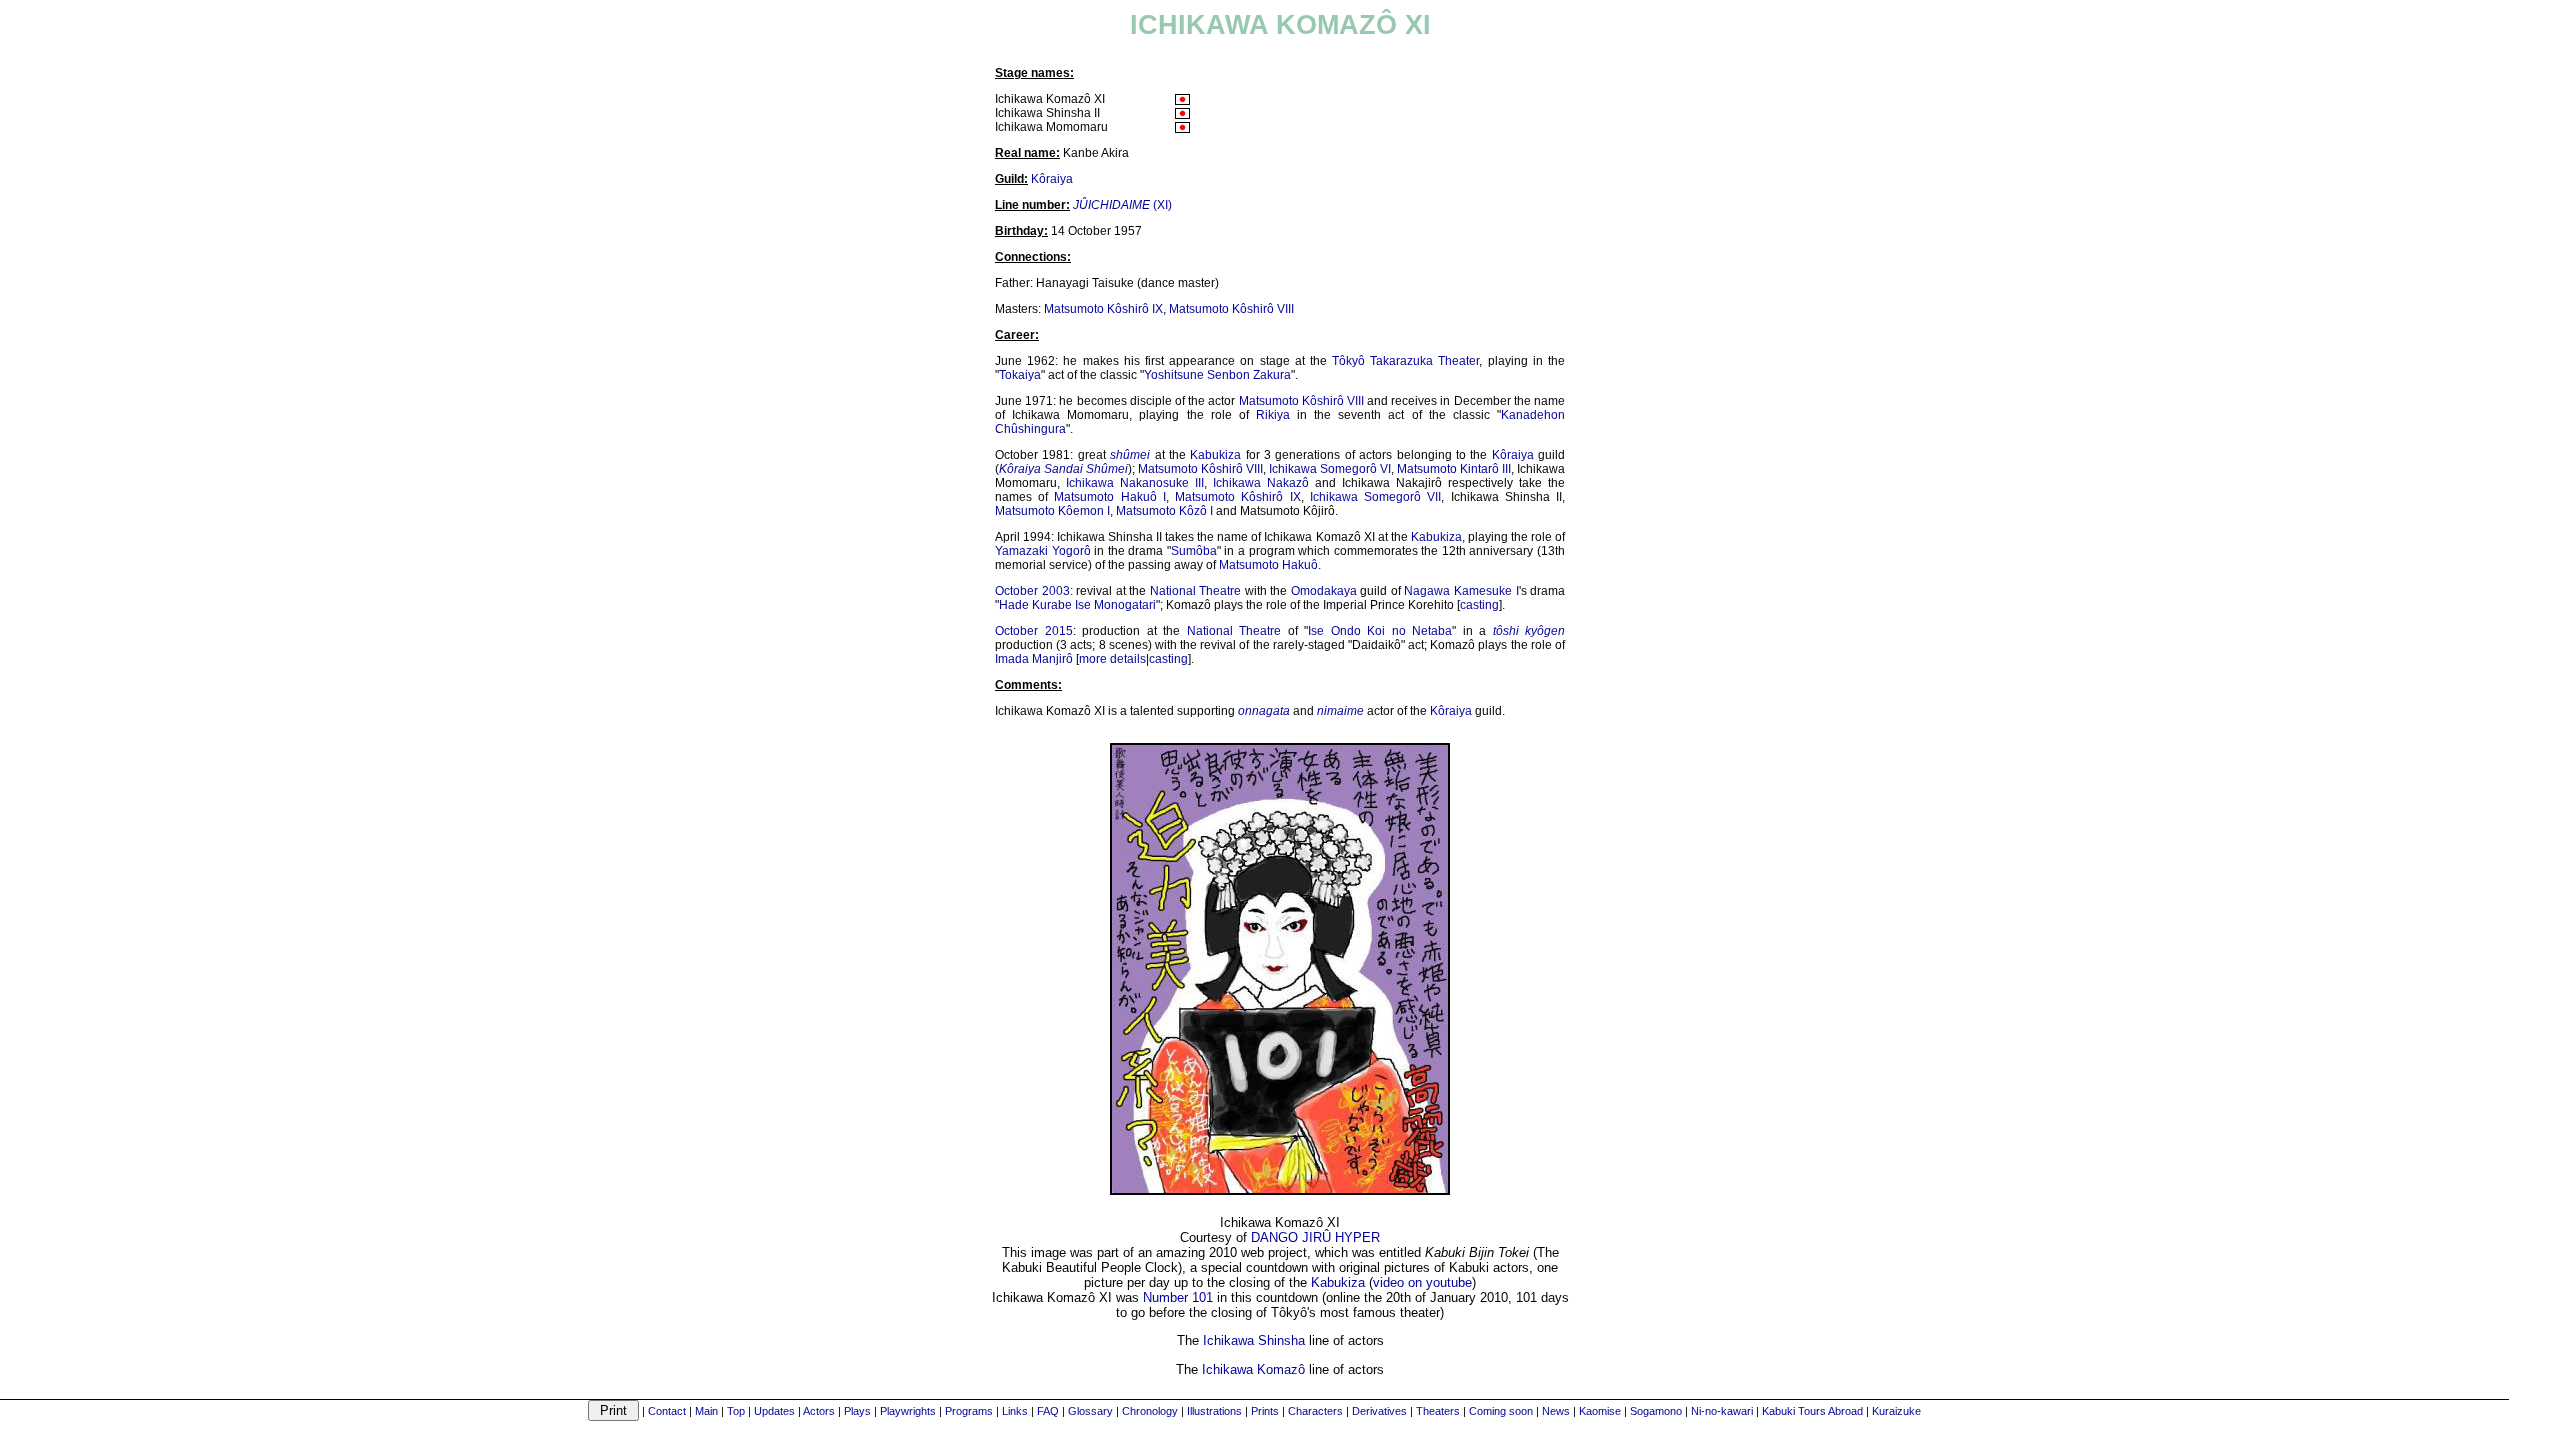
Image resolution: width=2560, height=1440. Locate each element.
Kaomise (1600, 1411)
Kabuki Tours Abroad (1812, 1411)
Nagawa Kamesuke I (1461, 591)
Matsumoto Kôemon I (1052, 511)
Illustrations (1214, 1411)
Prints (1265, 1411)
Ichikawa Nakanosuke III (1135, 483)
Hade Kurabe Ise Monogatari (1077, 605)
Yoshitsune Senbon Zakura (1217, 375)
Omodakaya (1324, 591)
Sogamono (1656, 1411)
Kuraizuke (1896, 1411)
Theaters (1438, 1411)
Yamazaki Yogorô (1043, 551)
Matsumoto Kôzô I (1164, 511)
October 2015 (1034, 631)
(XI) (1122, 205)
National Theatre (1196, 591)
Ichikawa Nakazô (1261, 483)
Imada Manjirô (1034, 659)
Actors (819, 1411)
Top (736, 1411)
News (1556, 1411)
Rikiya (1273, 415)
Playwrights (908, 1411)
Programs (969, 1411)
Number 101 (1178, 1297)
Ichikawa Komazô (1253, 1369)
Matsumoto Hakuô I (1109, 497)
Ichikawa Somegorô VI (1330, 469)
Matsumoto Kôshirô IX (1103, 309)
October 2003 (1032, 591)
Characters (1315, 1411)
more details (1112, 659)
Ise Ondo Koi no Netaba (1380, 631)
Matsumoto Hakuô (1268, 565)
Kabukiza (1215, 455)
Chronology (1150, 1411)
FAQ (1048, 1411)
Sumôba (1194, 551)
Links (1015, 1411)
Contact (667, 1411)
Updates (774, 1411)
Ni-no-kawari (1722, 1411)
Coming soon (1501, 1411)
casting (1479, 605)
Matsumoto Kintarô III (1454, 469)
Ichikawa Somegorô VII (1375, 497)
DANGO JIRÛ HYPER (1315, 1237)
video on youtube (1422, 1282)
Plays (857, 1411)
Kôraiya (1052, 179)
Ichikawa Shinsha (1254, 1340)
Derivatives (1379, 1411)
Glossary (1090, 1411)
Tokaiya (1020, 375)
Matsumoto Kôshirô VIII (1231, 309)
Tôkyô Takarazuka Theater (1405, 361)
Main (706, 1411)
